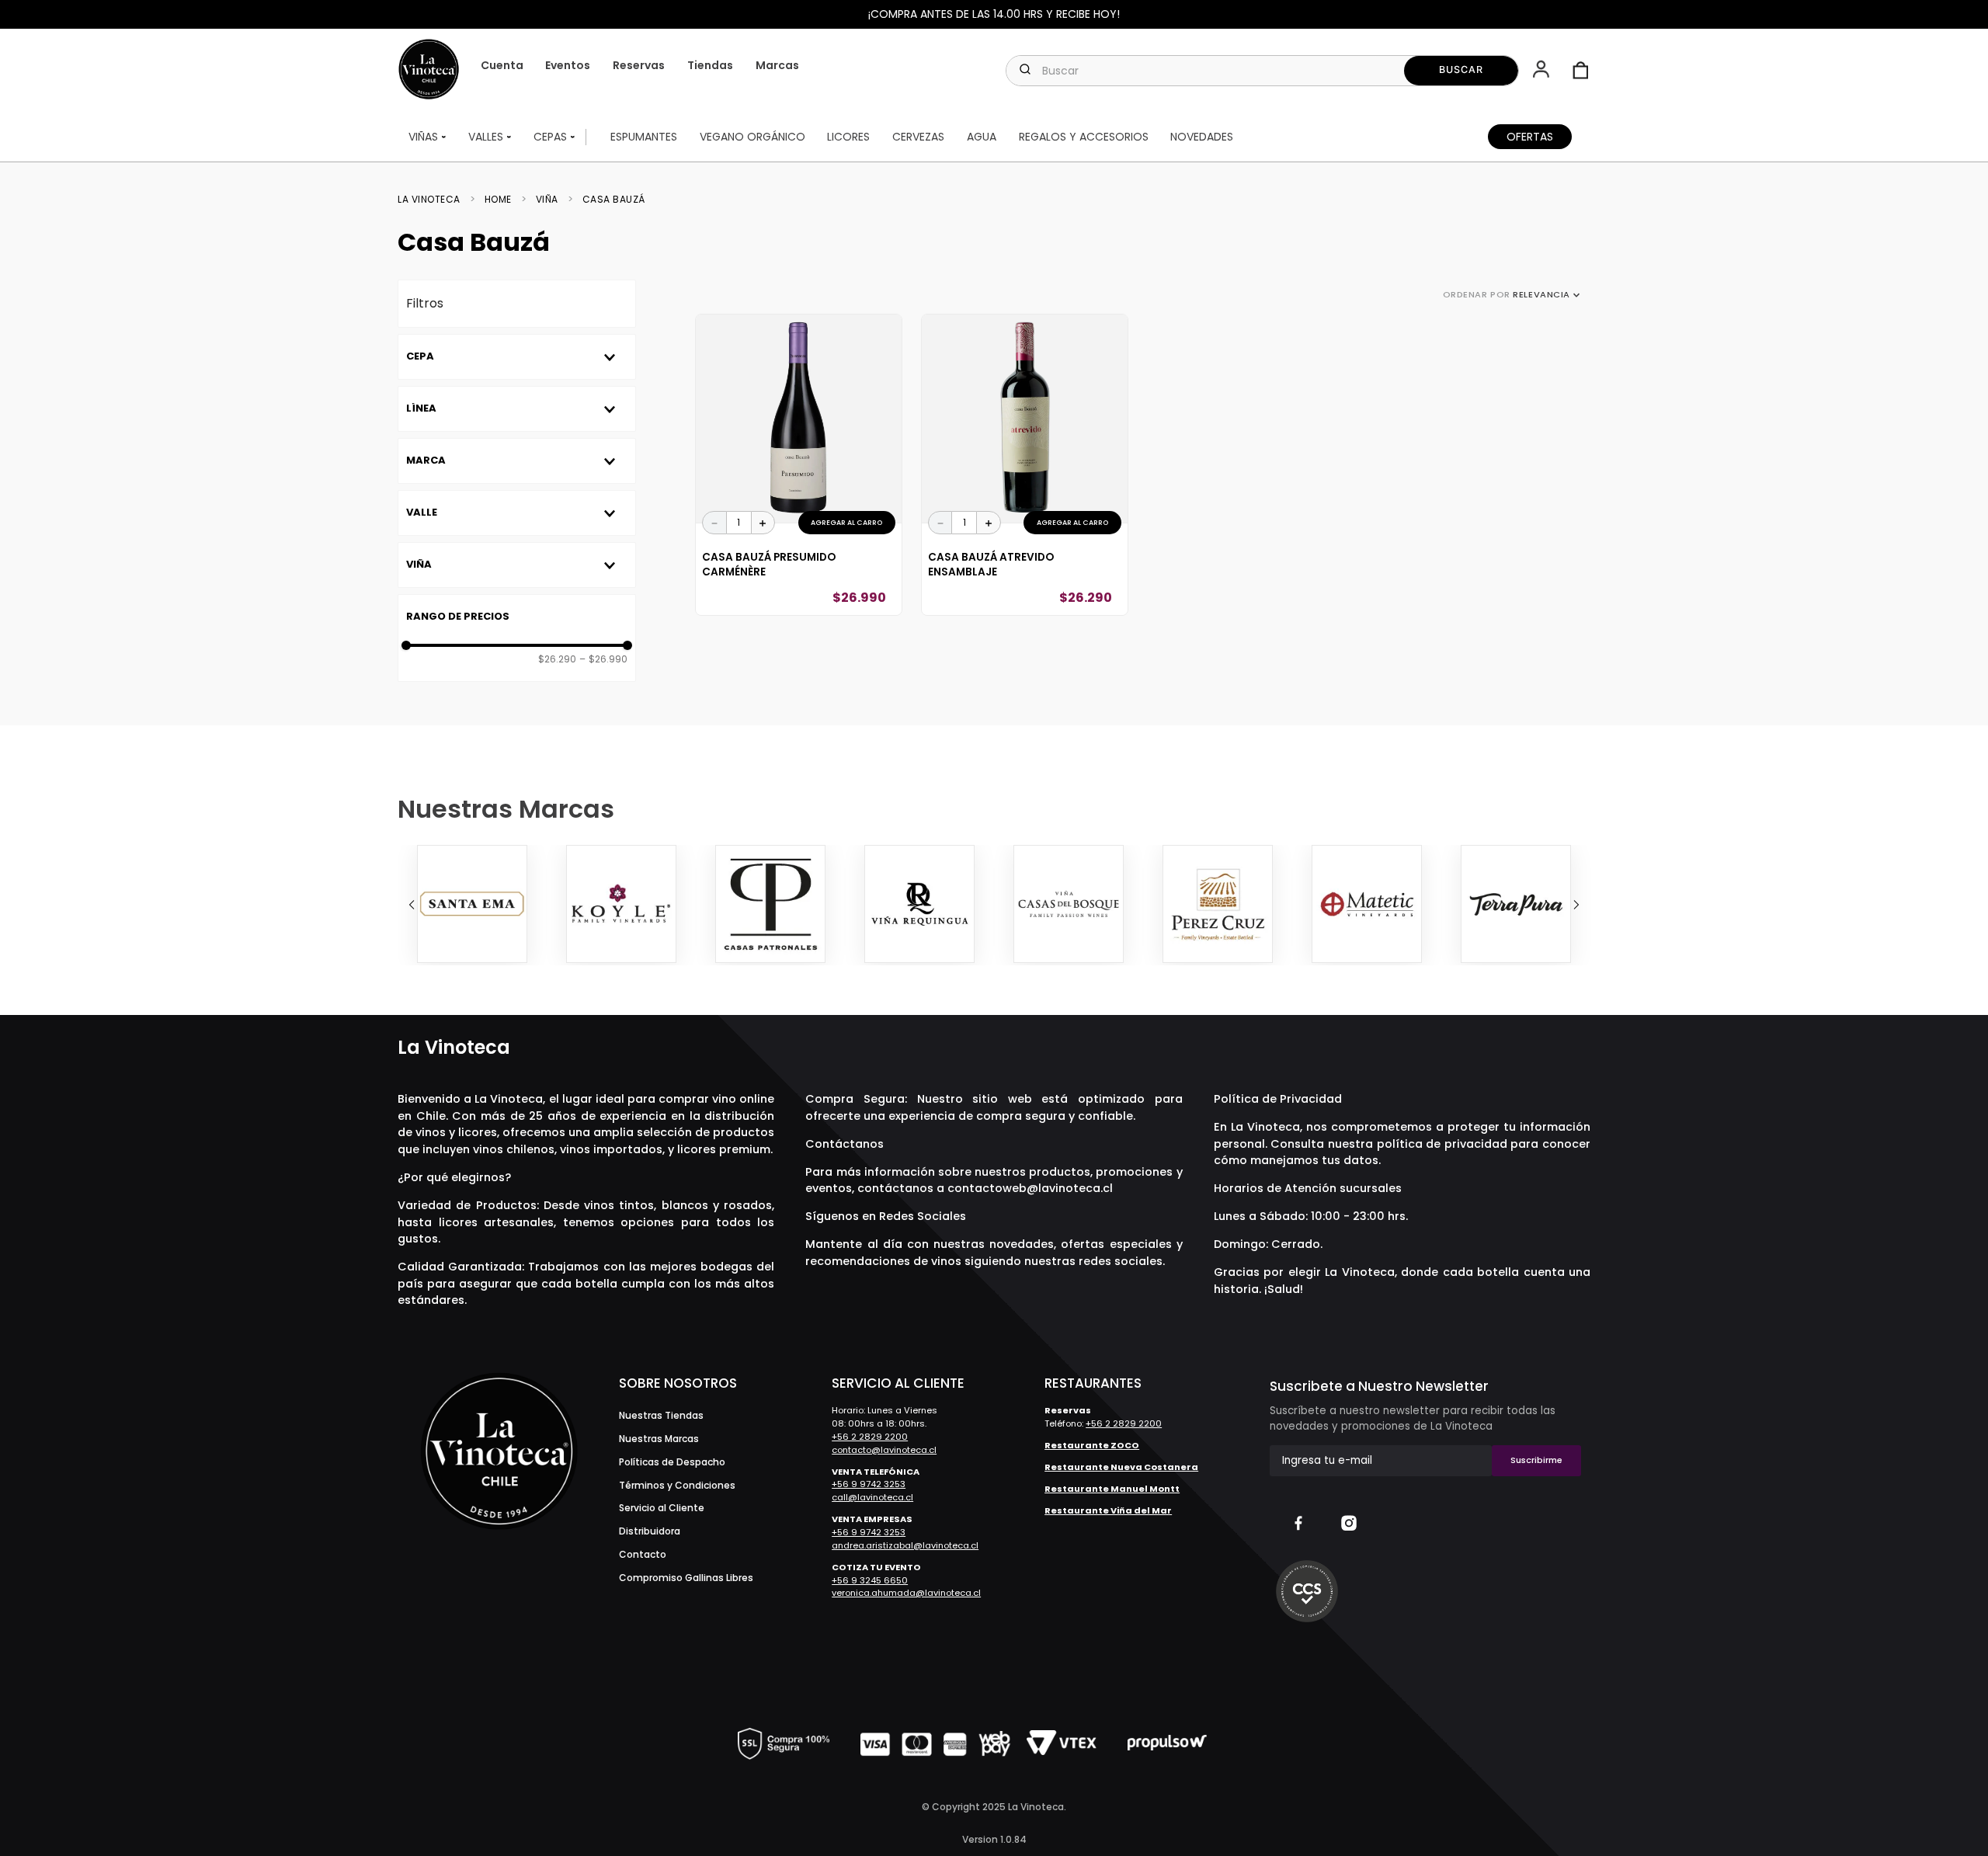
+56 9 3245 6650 (870, 1580)
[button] (1543, 71)
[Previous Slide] (412, 905)
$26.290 (557, 659)
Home (498, 200)
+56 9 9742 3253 (869, 1484)
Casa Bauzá (614, 200)
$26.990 (603, 659)
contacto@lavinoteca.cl (884, 1450)
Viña (547, 200)
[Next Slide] (1576, 905)
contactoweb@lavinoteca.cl (1030, 1188)
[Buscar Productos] (1461, 71)
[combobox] (1262, 71)
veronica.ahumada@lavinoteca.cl (906, 1593)
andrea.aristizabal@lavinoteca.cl (905, 1545)
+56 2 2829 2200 (870, 1437)
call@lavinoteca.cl (872, 1497)
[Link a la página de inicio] (434, 200)
